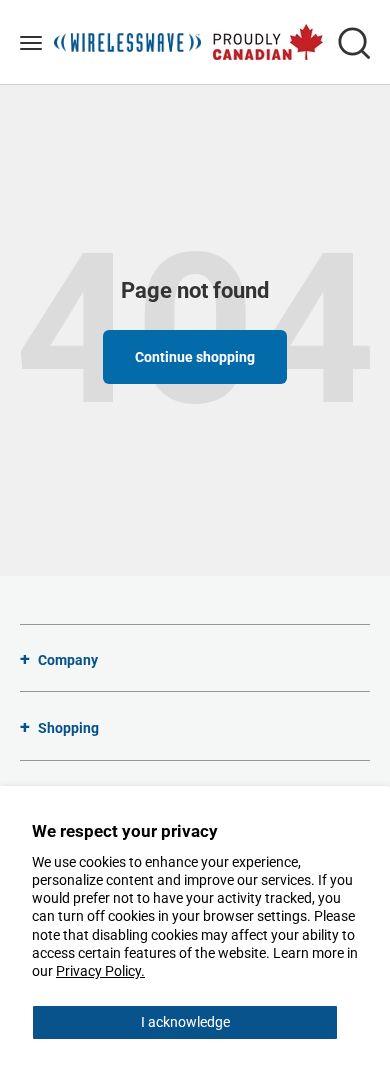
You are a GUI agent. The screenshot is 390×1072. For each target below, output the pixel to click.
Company (68, 660)
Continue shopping (195, 357)
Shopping (68, 728)
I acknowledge (185, 1022)
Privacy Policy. (100, 971)
